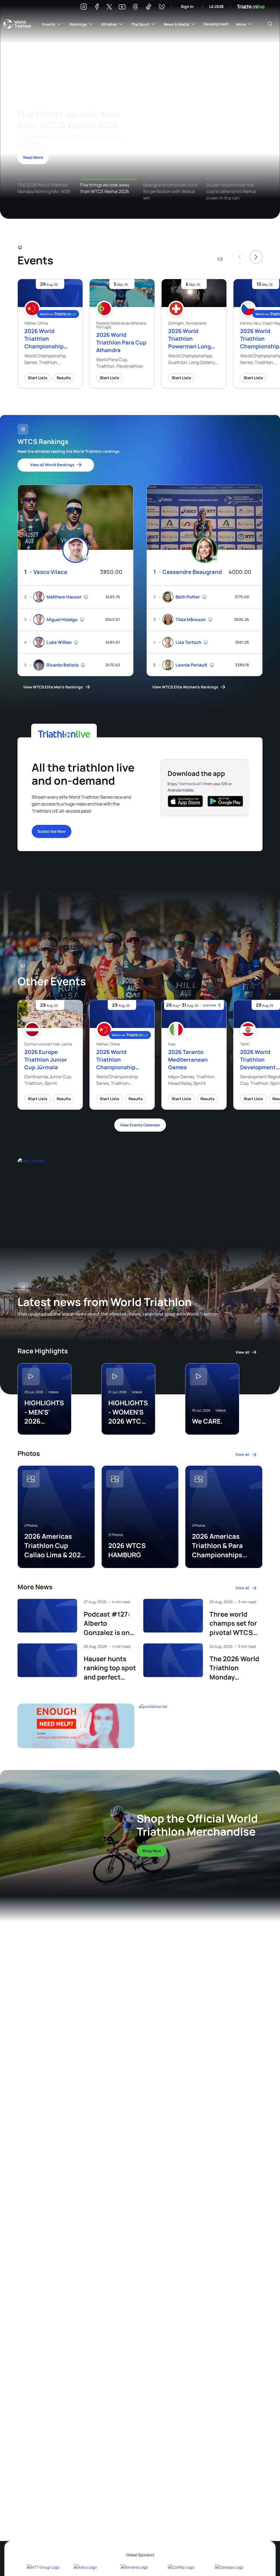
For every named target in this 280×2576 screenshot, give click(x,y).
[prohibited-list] (201, 1726)
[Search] (270, 24)
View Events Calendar (140, 1125)
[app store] (185, 801)
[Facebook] (97, 8)
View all (242, 1352)
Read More (33, 157)
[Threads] (135, 8)
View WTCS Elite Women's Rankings (185, 687)
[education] (90, 1190)
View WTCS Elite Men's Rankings (53, 687)
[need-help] (76, 1726)
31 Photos (116, 1535)
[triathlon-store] (61, 1829)
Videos (53, 1392)
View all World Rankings (52, 465)
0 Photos (31, 1526)
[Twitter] (109, 7)
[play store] (225, 801)
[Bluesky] (162, 8)
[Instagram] (84, 8)
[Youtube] (122, 7)
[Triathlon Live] (251, 7)
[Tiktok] (148, 8)
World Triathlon (17, 24)
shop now (152, 1851)
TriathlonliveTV (191, 784)
